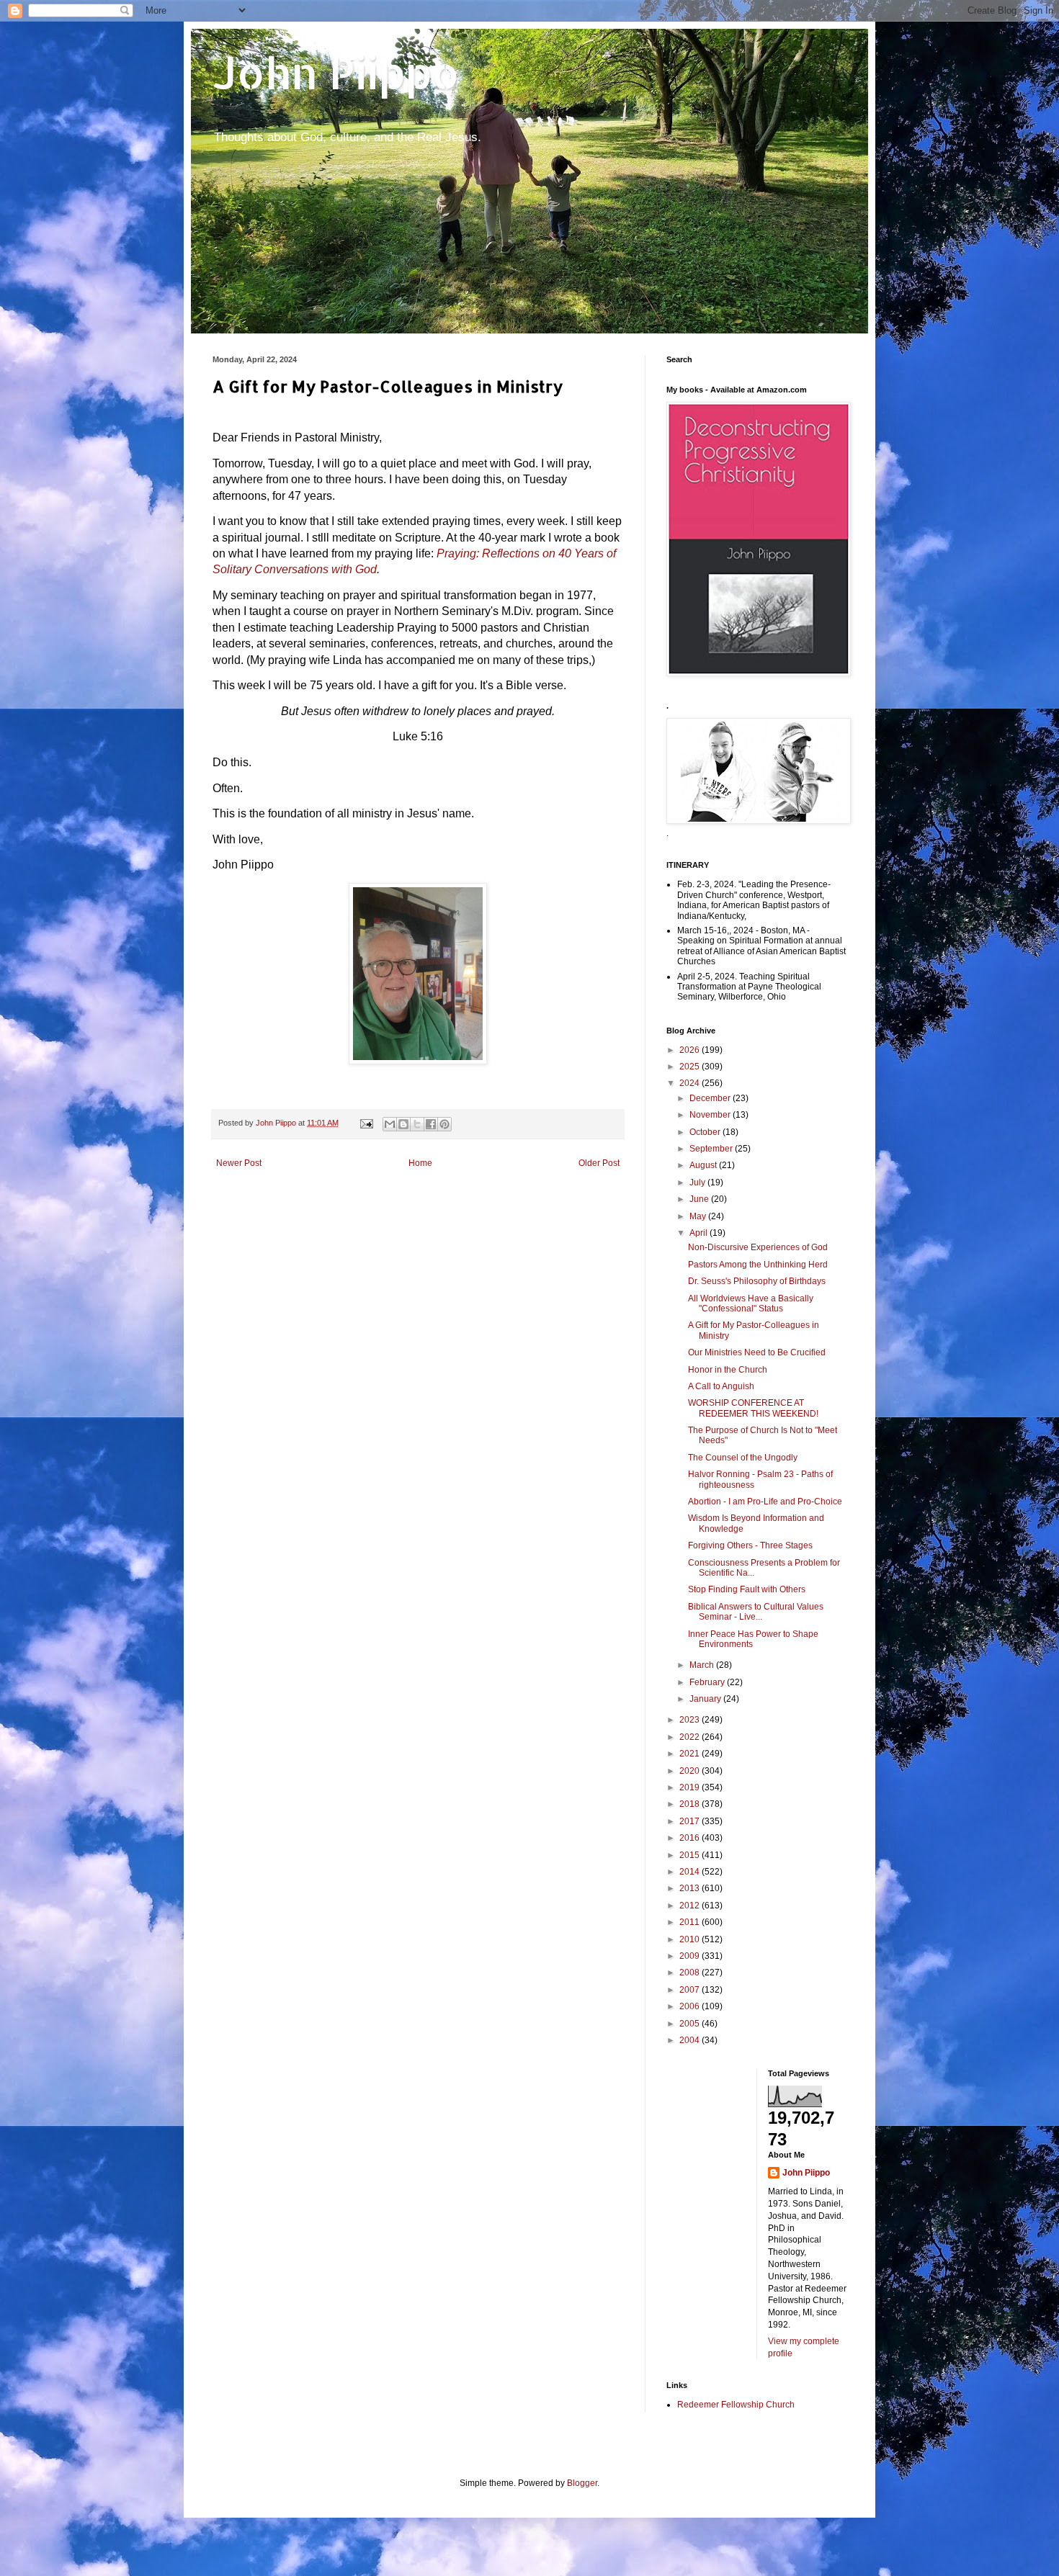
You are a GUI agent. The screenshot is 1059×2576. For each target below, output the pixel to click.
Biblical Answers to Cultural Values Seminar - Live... (756, 1612)
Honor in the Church (728, 1370)
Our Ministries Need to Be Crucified (757, 1352)
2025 (691, 1067)
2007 (691, 1990)
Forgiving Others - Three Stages (750, 1545)
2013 (691, 1888)
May (699, 1216)
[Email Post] (366, 1123)
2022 (691, 1737)
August (704, 1165)
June (700, 1199)
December (711, 1098)
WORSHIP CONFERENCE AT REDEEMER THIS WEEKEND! (753, 1408)
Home (420, 1163)
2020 (691, 1771)
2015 (691, 1855)
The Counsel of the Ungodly (743, 1458)
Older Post (599, 1163)
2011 (691, 1922)
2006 (691, 2006)
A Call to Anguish (721, 1386)
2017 (691, 1821)
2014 (691, 1872)
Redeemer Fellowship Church (736, 2405)
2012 (691, 1906)
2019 (691, 1787)
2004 (691, 2040)
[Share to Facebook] (431, 1124)
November (711, 1115)
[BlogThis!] (403, 1124)
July (698, 1182)
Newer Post (239, 1163)
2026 (691, 1050)
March (703, 1665)
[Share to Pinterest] (444, 1124)
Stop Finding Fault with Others (747, 1589)
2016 (691, 1838)
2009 (691, 1956)
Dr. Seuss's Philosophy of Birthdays (757, 1281)
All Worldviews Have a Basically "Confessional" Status (751, 1303)
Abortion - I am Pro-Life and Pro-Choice (765, 1502)
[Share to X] (417, 1124)
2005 (691, 2024)
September (712, 1149)
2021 (691, 1754)
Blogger (582, 2483)
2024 (691, 1083)
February (708, 1682)
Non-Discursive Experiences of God (758, 1247)
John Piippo (336, 72)
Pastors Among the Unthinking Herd (758, 1265)
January (706, 1699)
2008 (691, 1973)
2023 (691, 1720)
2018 (691, 1804)
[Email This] (390, 1124)
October (706, 1132)
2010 (691, 1939)
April (700, 1233)
